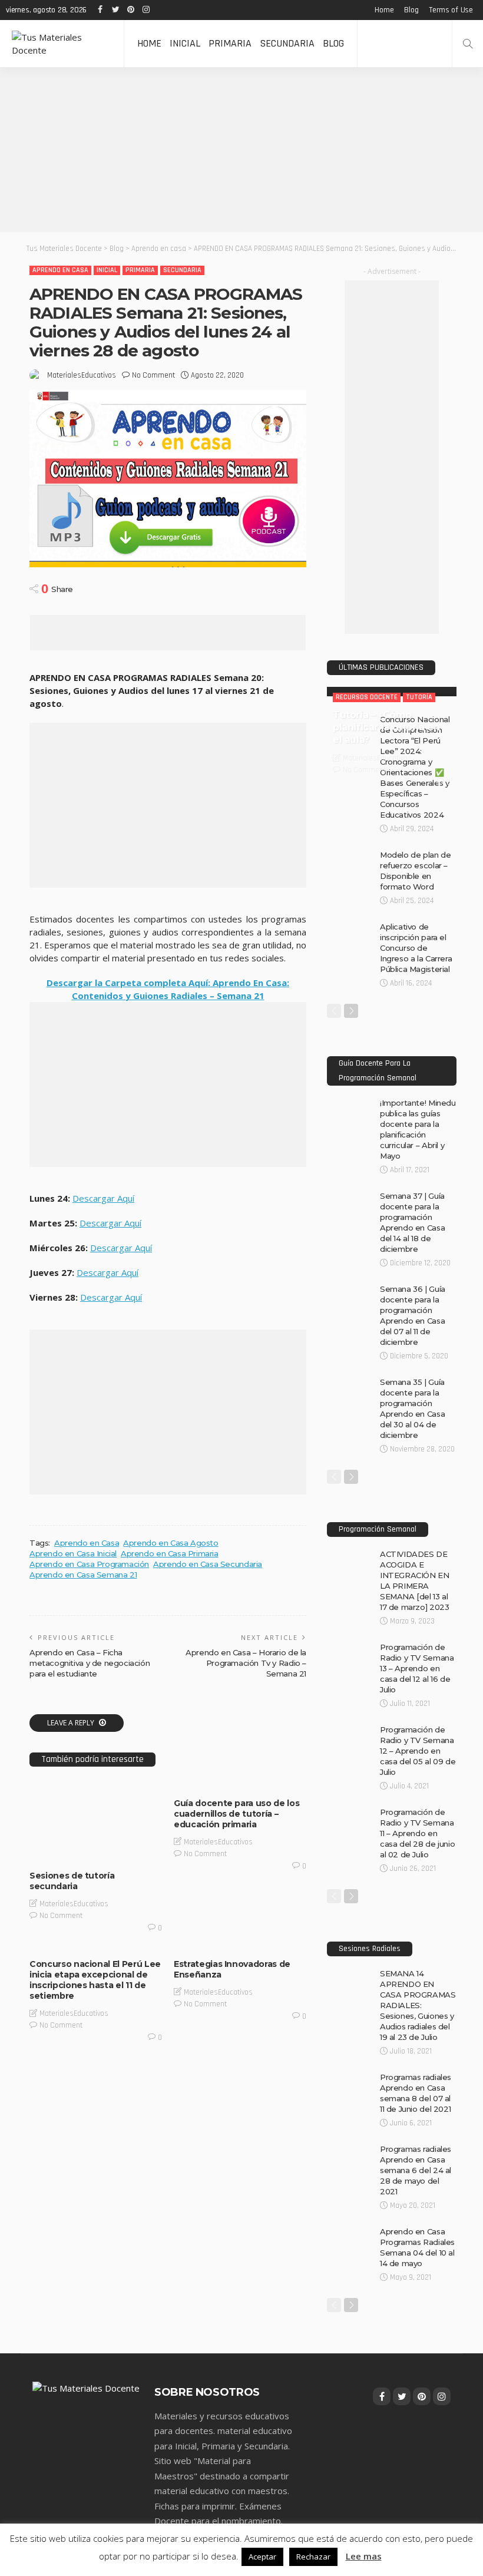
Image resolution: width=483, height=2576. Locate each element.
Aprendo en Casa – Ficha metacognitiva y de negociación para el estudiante (90, 1663)
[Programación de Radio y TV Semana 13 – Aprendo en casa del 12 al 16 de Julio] (350, 1646)
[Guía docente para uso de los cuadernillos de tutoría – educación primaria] (240, 1786)
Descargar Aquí (103, 1198)
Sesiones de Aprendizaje (80, 1851)
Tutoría (142, 1851)
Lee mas (364, 2556)
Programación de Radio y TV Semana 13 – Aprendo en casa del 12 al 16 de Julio (417, 1668)
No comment (153, 375)
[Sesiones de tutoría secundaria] (96, 1822)
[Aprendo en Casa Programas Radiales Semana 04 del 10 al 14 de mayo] (350, 2231)
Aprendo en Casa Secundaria (208, 1564)
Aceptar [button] (262, 2557)
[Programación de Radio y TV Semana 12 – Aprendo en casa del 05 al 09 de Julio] (350, 1729)
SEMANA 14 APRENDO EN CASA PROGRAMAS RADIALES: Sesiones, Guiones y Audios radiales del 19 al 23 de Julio (418, 2005)
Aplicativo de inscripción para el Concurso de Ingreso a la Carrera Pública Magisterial (416, 948)
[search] (468, 44)
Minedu (50, 1830)
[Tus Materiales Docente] (62, 44)
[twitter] (115, 10)
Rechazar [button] (313, 2557)
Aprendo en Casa (87, 1543)
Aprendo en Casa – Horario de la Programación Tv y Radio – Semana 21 (246, 1663)
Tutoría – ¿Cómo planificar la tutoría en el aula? (386, 727)
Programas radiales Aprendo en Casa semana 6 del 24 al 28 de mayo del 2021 (416, 2170)
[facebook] (100, 10)
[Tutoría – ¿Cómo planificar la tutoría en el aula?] (392, 692)
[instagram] (146, 10)
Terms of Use (451, 10)
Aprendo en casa (60, 270)
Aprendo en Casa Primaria (170, 1553)
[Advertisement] (241, 150)
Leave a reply (72, 1723)
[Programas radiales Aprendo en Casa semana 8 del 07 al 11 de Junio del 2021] (350, 2076)
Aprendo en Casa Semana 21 (83, 1575)
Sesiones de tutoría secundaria (72, 1881)
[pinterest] (131, 10)
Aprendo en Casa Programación (89, 1564)
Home (384, 10)
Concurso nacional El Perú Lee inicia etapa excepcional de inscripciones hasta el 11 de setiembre (95, 1980)
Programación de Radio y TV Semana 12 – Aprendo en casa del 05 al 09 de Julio (418, 1751)
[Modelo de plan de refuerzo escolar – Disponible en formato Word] (350, 854)
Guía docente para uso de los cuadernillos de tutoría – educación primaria (236, 1814)
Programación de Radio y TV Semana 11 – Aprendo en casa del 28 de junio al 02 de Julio (417, 1833)
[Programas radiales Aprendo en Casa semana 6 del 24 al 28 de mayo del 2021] (350, 2148)
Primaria (230, 43)
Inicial (185, 43)
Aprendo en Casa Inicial (73, 1553)
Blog (411, 10)
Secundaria (287, 43)
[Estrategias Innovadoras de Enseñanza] (240, 1947)
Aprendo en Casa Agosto (171, 1543)
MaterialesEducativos (82, 375)
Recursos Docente (100, 1830)
